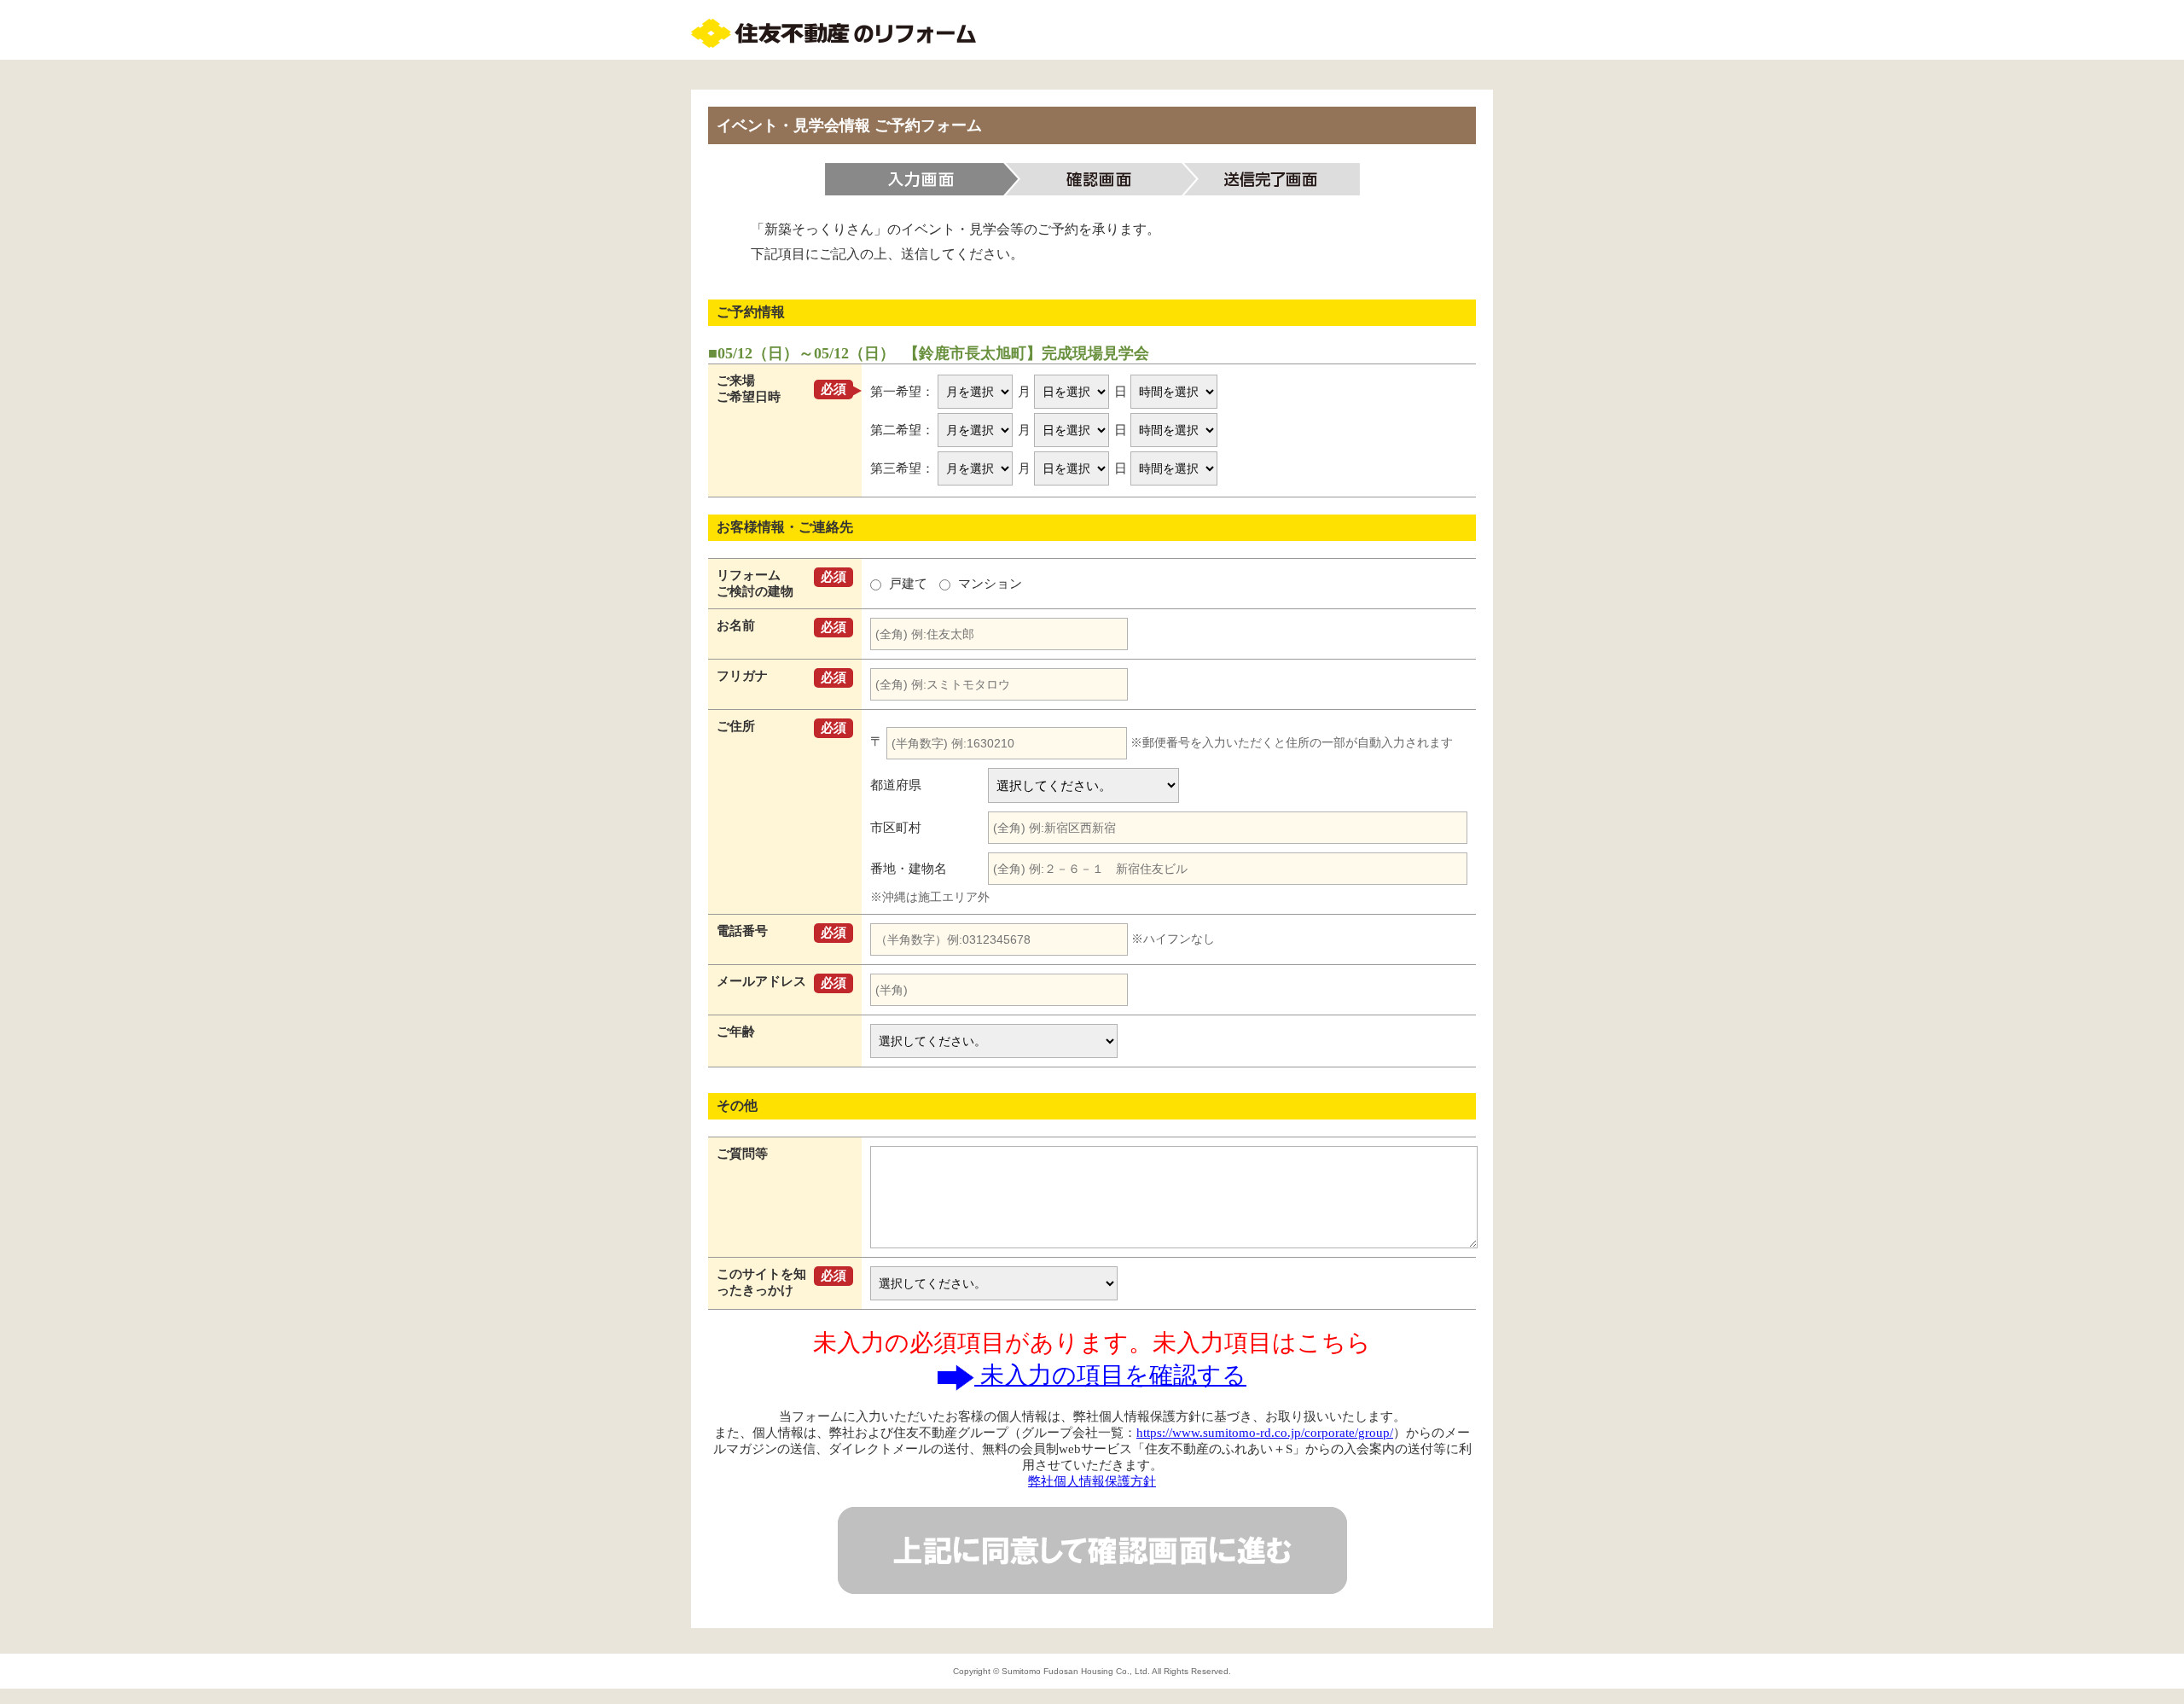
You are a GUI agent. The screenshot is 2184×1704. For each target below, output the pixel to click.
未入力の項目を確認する (1110, 1375)
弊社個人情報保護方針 (1092, 1481)
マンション (988, 584)
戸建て (908, 584)
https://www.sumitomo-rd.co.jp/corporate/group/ (1265, 1433)
